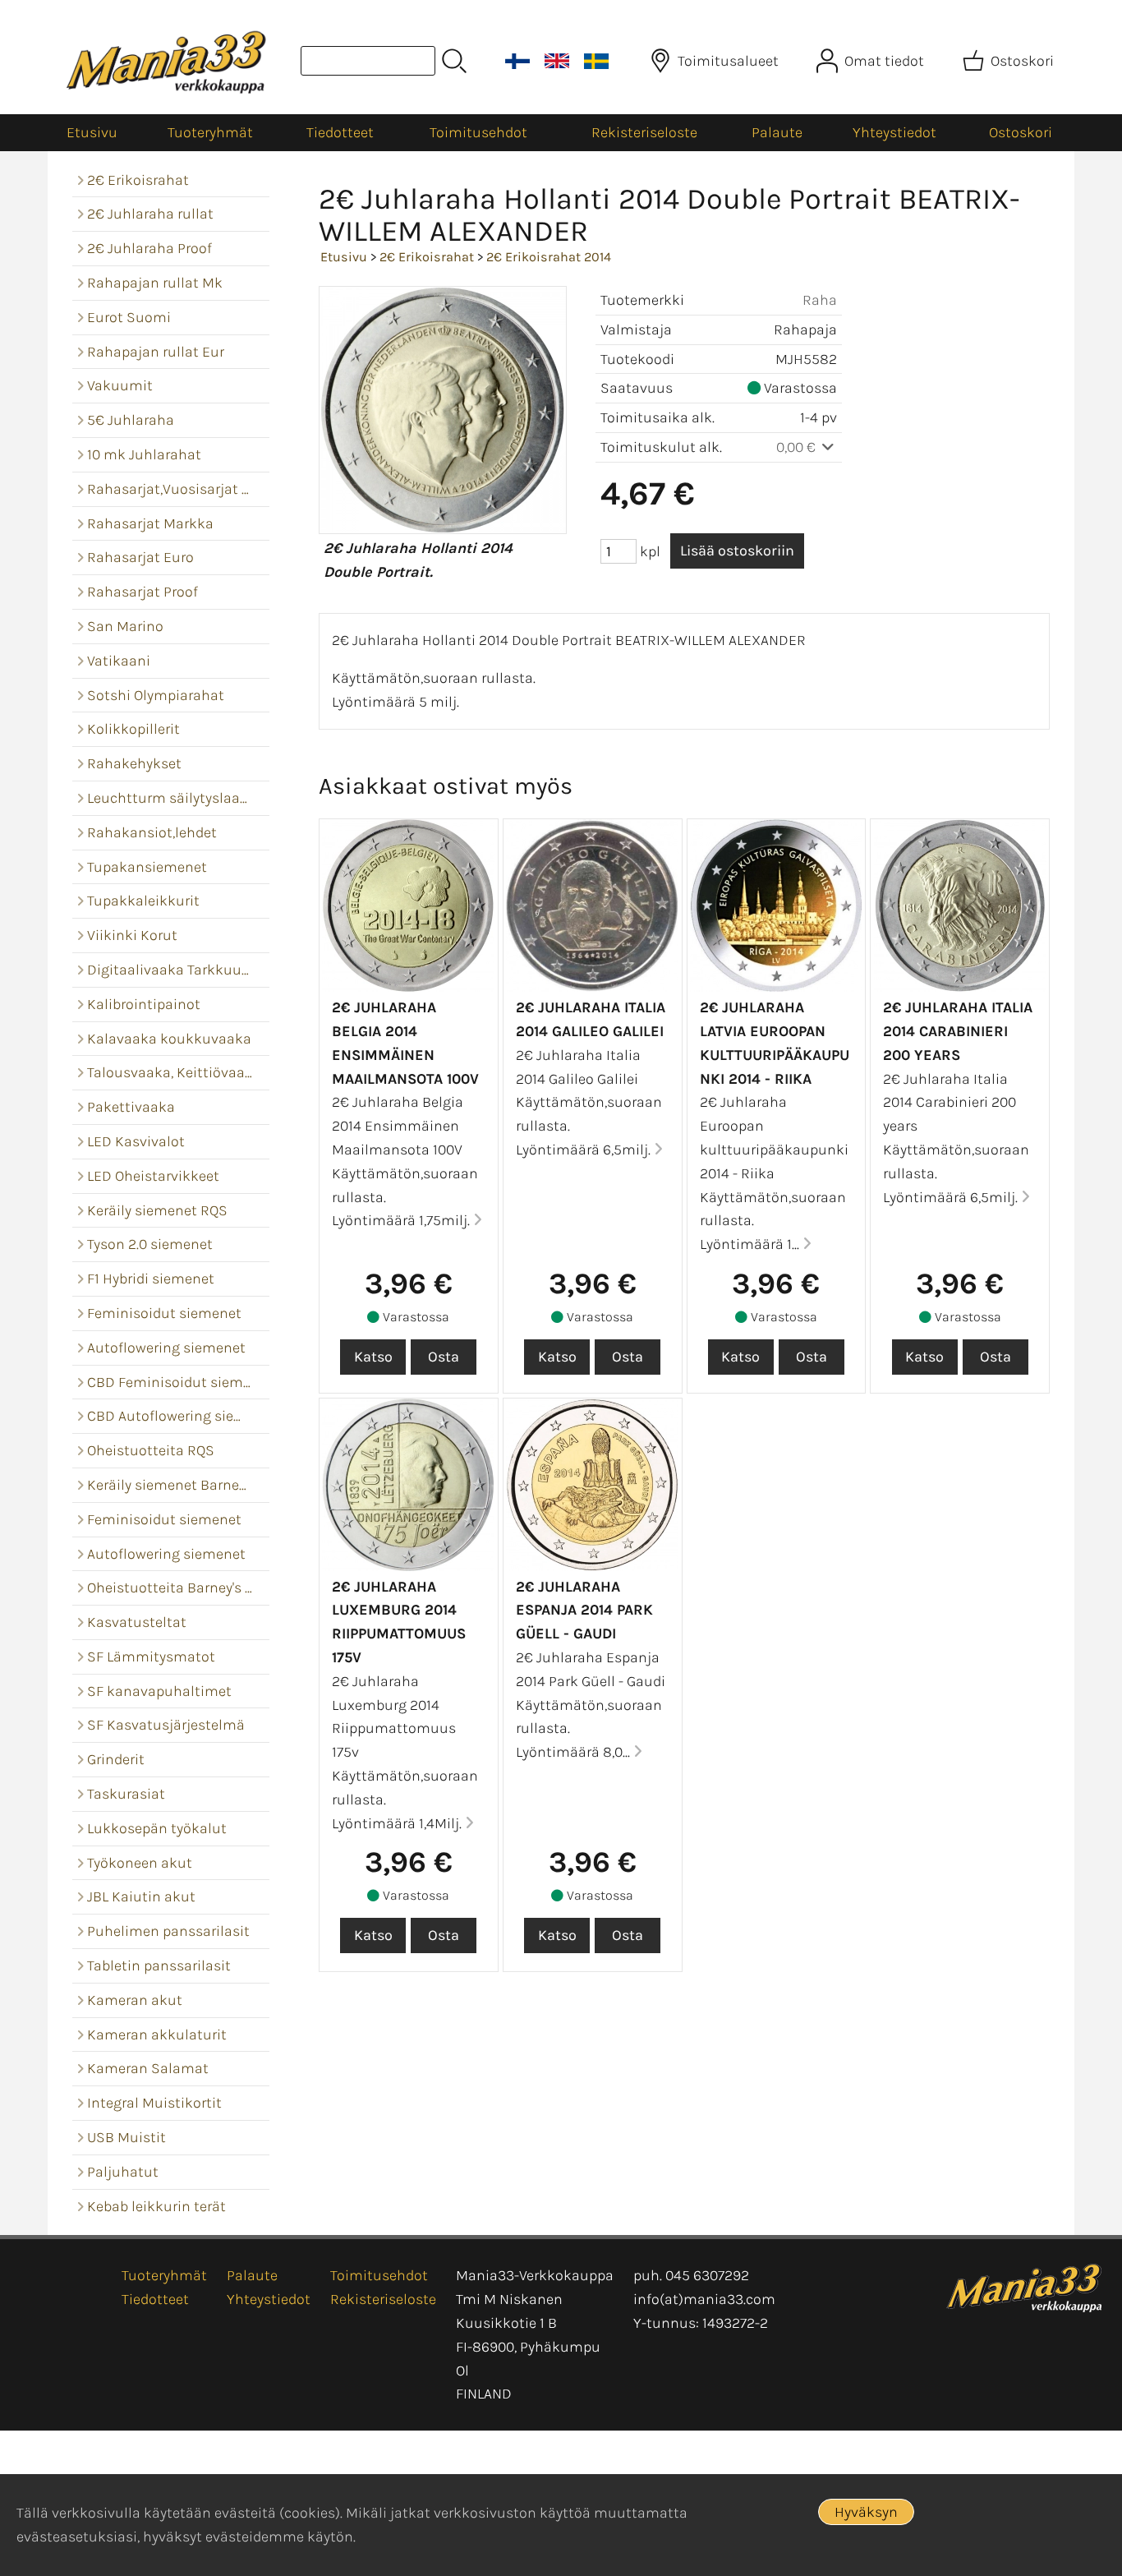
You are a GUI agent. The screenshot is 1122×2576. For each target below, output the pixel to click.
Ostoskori (1021, 132)
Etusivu (92, 132)
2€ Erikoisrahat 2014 (549, 257)
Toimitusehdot (478, 132)
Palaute (777, 132)
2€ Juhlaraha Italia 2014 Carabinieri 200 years (958, 1031)
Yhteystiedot (894, 132)
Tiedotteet (340, 132)
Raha (820, 300)
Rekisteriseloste (644, 132)
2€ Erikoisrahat (427, 257)
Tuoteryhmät (210, 132)
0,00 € (798, 447)
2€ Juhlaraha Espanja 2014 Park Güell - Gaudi (584, 1611)
